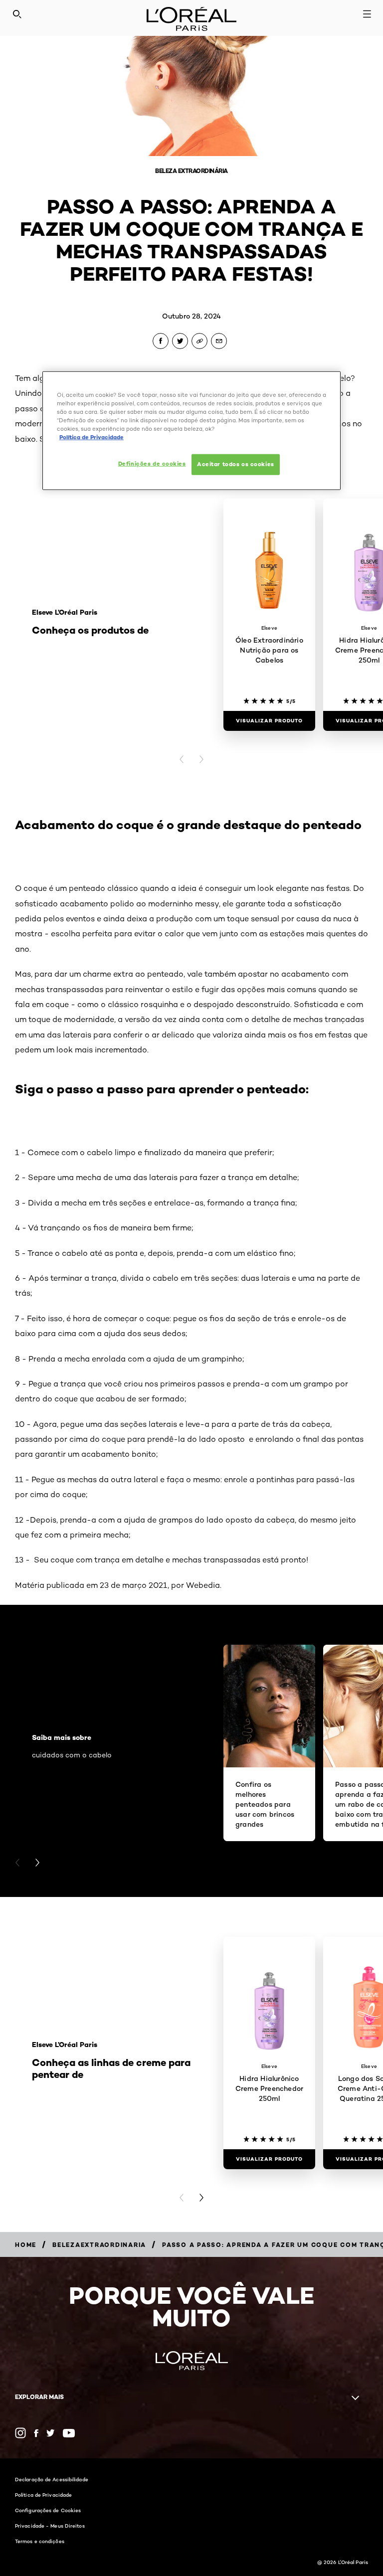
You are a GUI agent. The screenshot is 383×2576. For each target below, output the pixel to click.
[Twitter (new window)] (51, 2433)
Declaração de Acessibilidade (52, 2479)
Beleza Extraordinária (191, 171)
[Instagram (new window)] (20, 2433)
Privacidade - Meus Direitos (50, 2526)
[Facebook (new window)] (36, 2433)
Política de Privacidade (43, 2495)
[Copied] (199, 341)
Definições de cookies (152, 464)
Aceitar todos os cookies (236, 464)
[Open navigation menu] (367, 14)
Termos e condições (40, 2541)
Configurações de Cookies (48, 2510)
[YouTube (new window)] (69, 2433)
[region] (191, 431)
